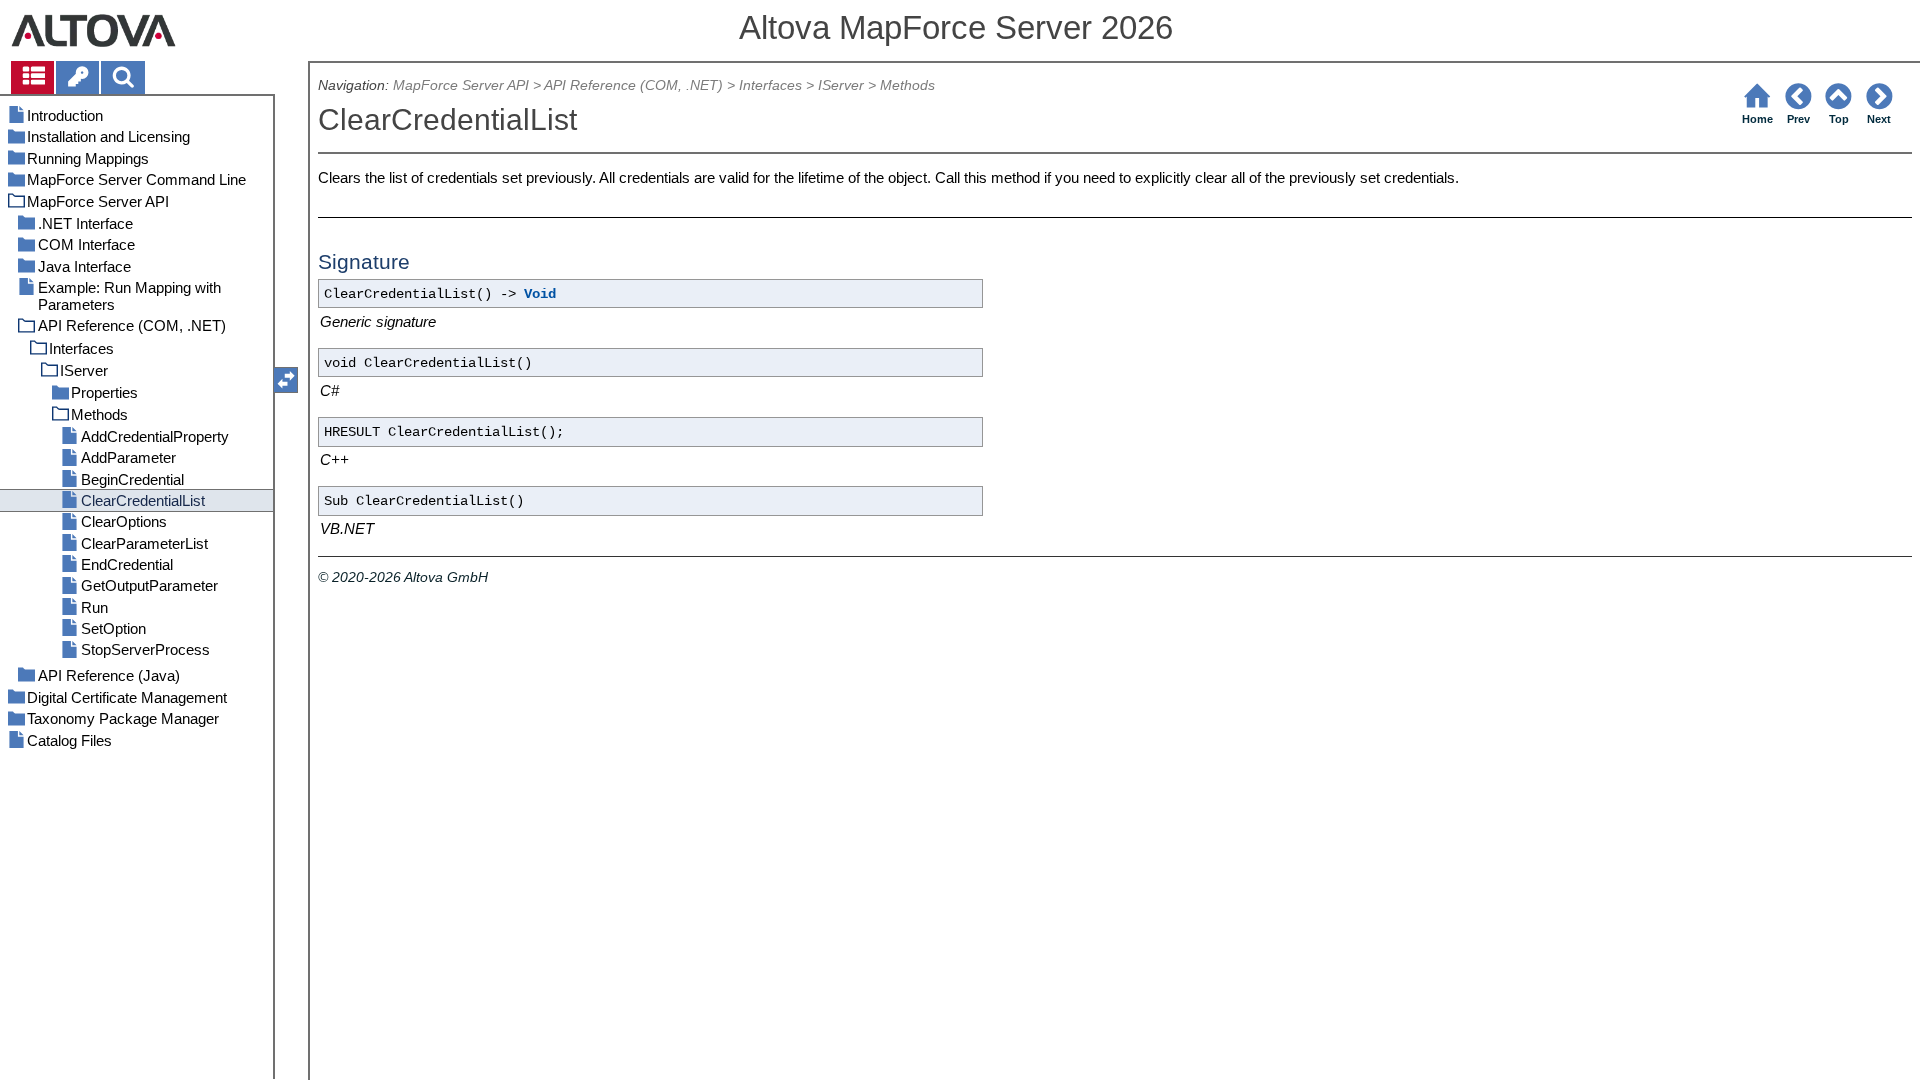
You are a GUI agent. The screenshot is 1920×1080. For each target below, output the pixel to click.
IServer (841, 85)
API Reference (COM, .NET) (633, 85)
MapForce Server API (461, 85)
